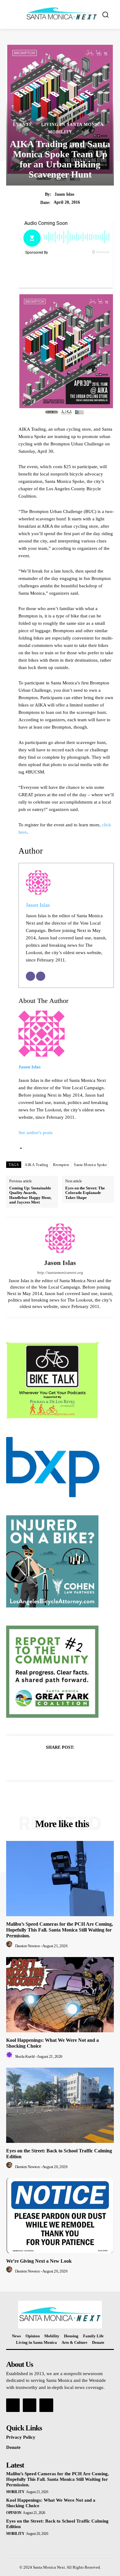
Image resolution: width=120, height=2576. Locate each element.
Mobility (60, 132)
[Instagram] (30, 2405)
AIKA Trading (36, 1165)
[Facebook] (39, 1763)
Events (22, 125)
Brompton (61, 1165)
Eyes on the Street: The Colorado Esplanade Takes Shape (85, 1193)
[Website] (41, 976)
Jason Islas (64, 194)
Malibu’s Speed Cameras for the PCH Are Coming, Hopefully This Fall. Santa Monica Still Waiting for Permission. (60, 1930)
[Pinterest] (67, 1763)
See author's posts (36, 1133)
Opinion (14, 2513)
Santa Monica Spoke (90, 1165)
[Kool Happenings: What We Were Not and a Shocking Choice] (60, 1995)
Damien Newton (28, 1946)
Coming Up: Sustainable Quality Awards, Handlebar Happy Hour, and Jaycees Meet (30, 1195)
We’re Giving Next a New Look (39, 2261)
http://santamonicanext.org (60, 1272)
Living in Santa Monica (72, 125)
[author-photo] (10, 1946)
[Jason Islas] (60, 1238)
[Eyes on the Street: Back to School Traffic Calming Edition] (60, 2105)
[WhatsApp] (81, 1763)
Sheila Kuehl (25, 2056)
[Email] (30, 976)
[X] (53, 1763)
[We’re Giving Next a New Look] (60, 2216)
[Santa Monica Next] (62, 14)
